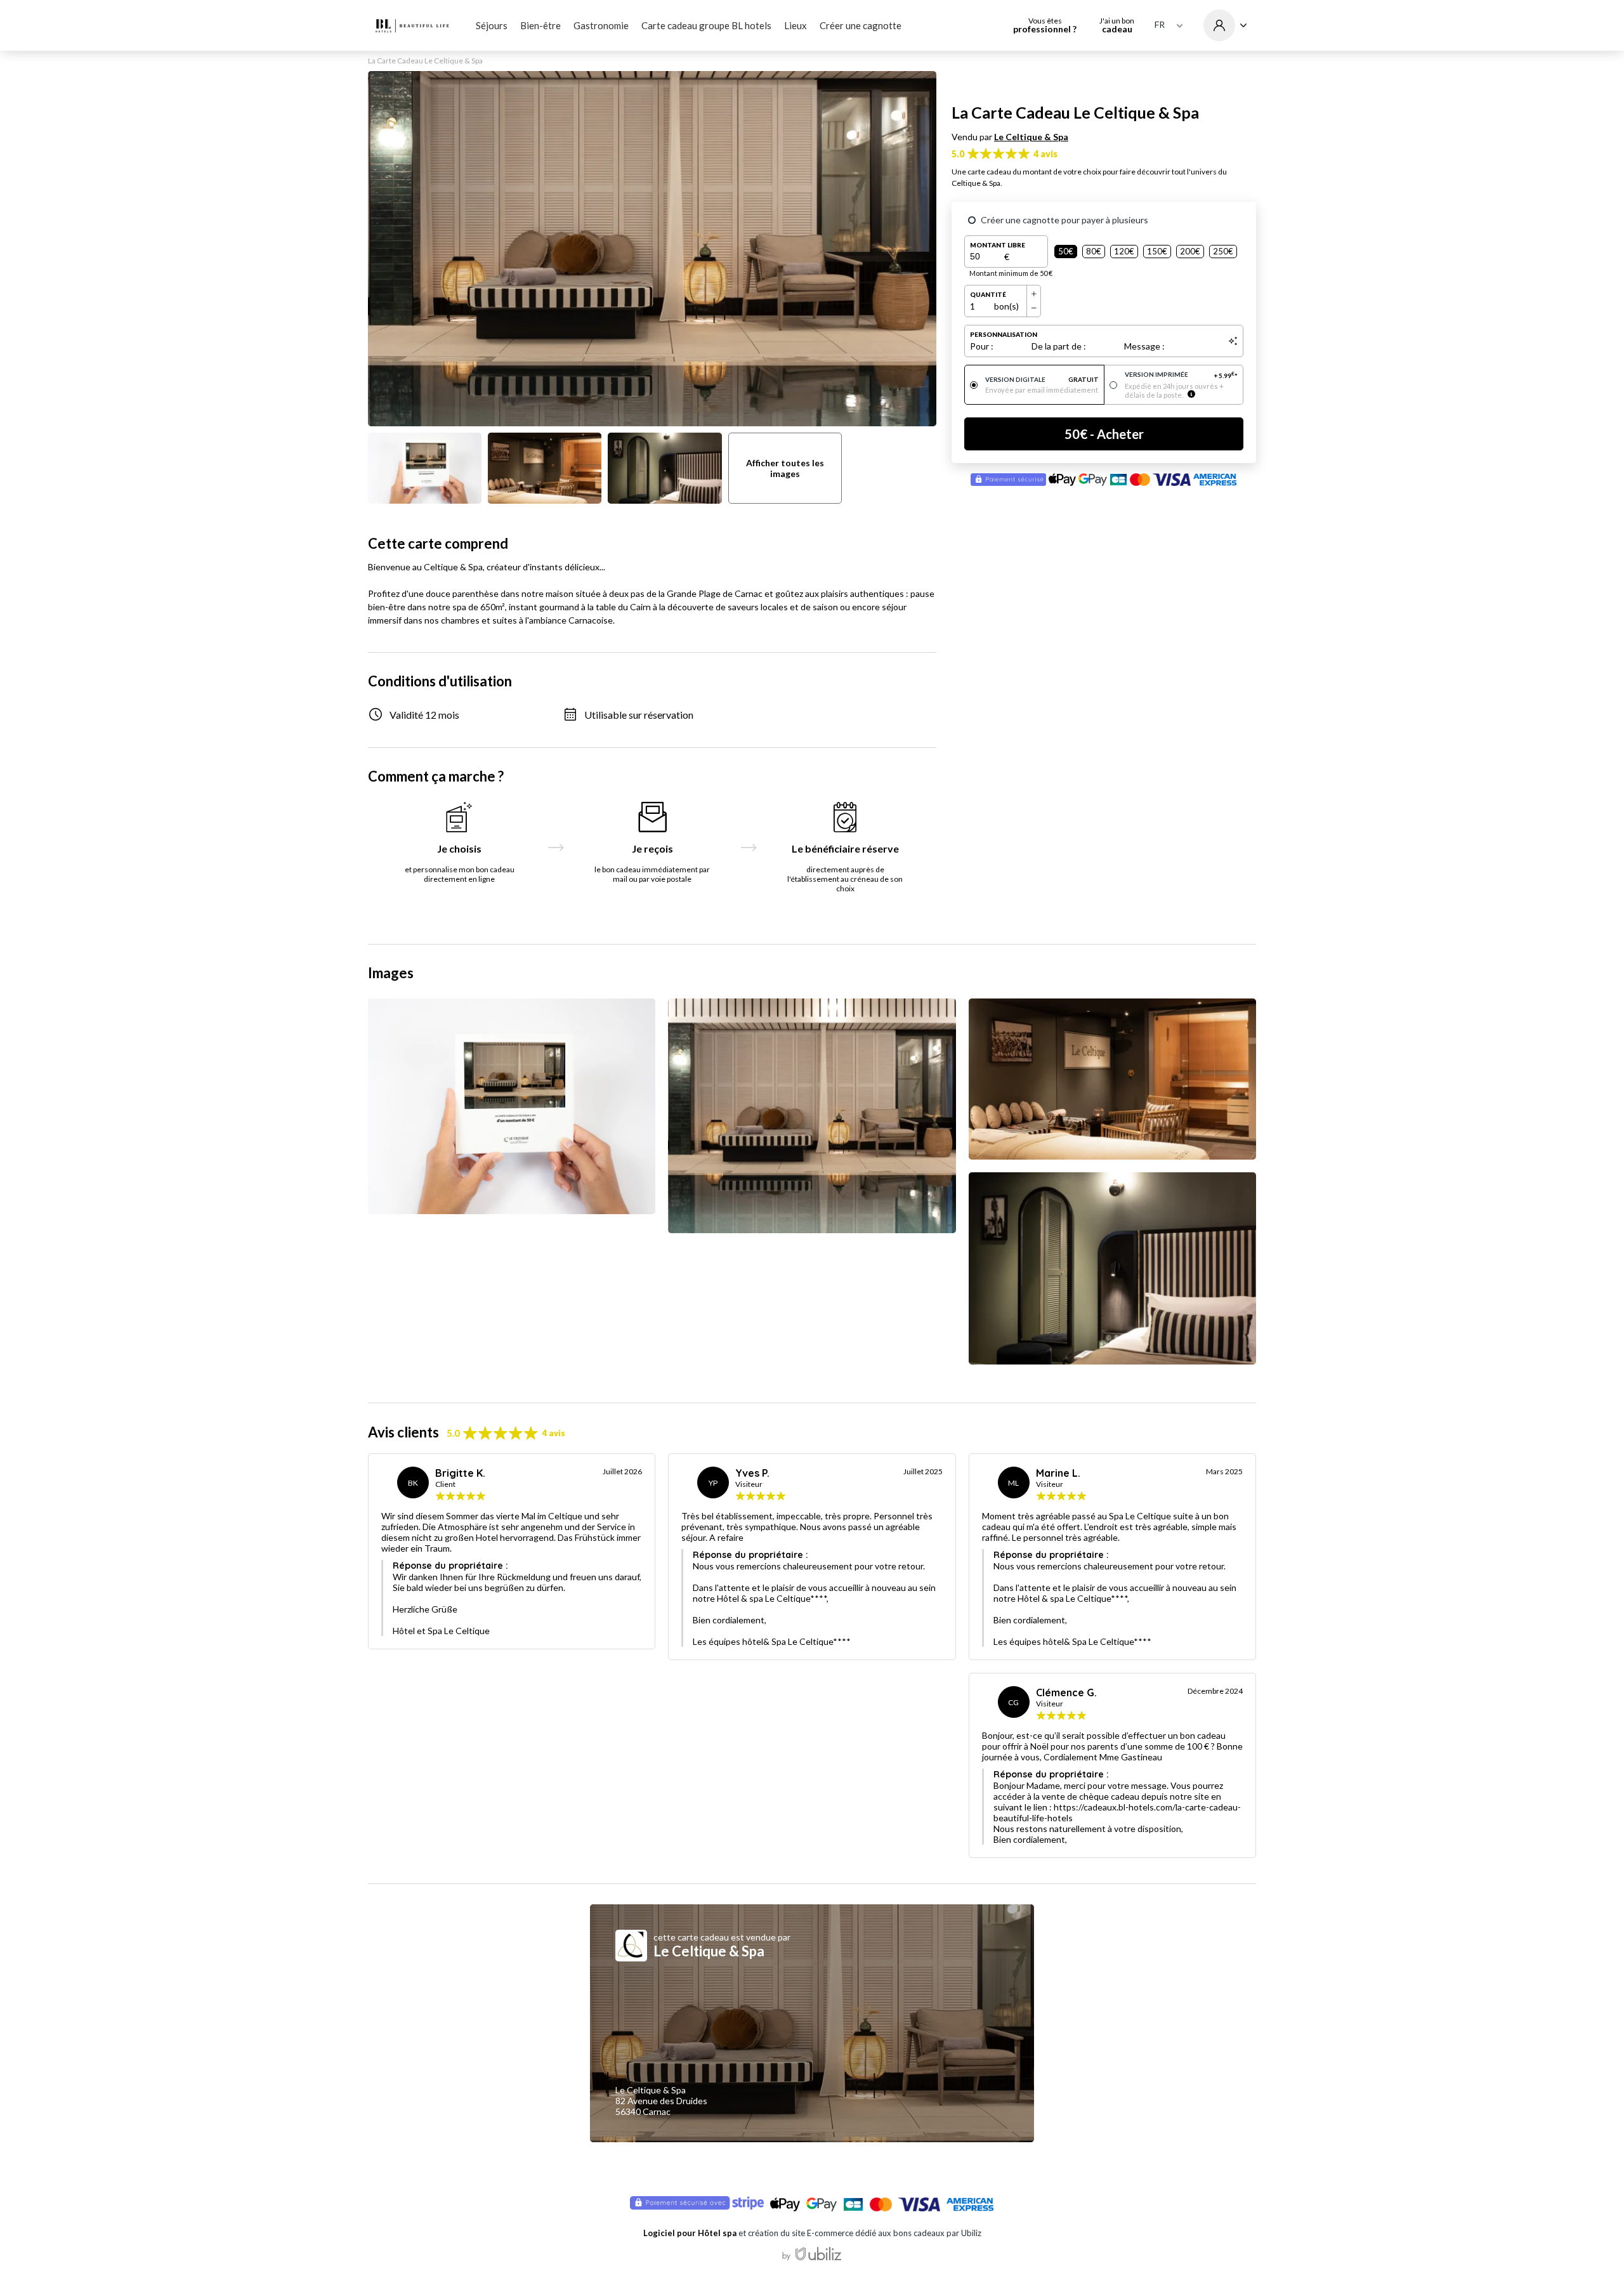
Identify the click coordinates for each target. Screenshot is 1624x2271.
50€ (1066, 251)
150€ (1157, 251)
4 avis (1045, 154)
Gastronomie (601, 25)
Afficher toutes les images (785, 468)
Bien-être (540, 25)
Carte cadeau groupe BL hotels (706, 25)
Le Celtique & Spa (1031, 137)
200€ (1190, 251)
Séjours (492, 25)
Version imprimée (1182, 375)
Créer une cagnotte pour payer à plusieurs (1064, 220)
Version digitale (1042, 379)
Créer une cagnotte (861, 25)
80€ (1094, 251)
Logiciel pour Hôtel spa (690, 2233)
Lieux (796, 25)
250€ (1223, 251)
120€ (1124, 251)
